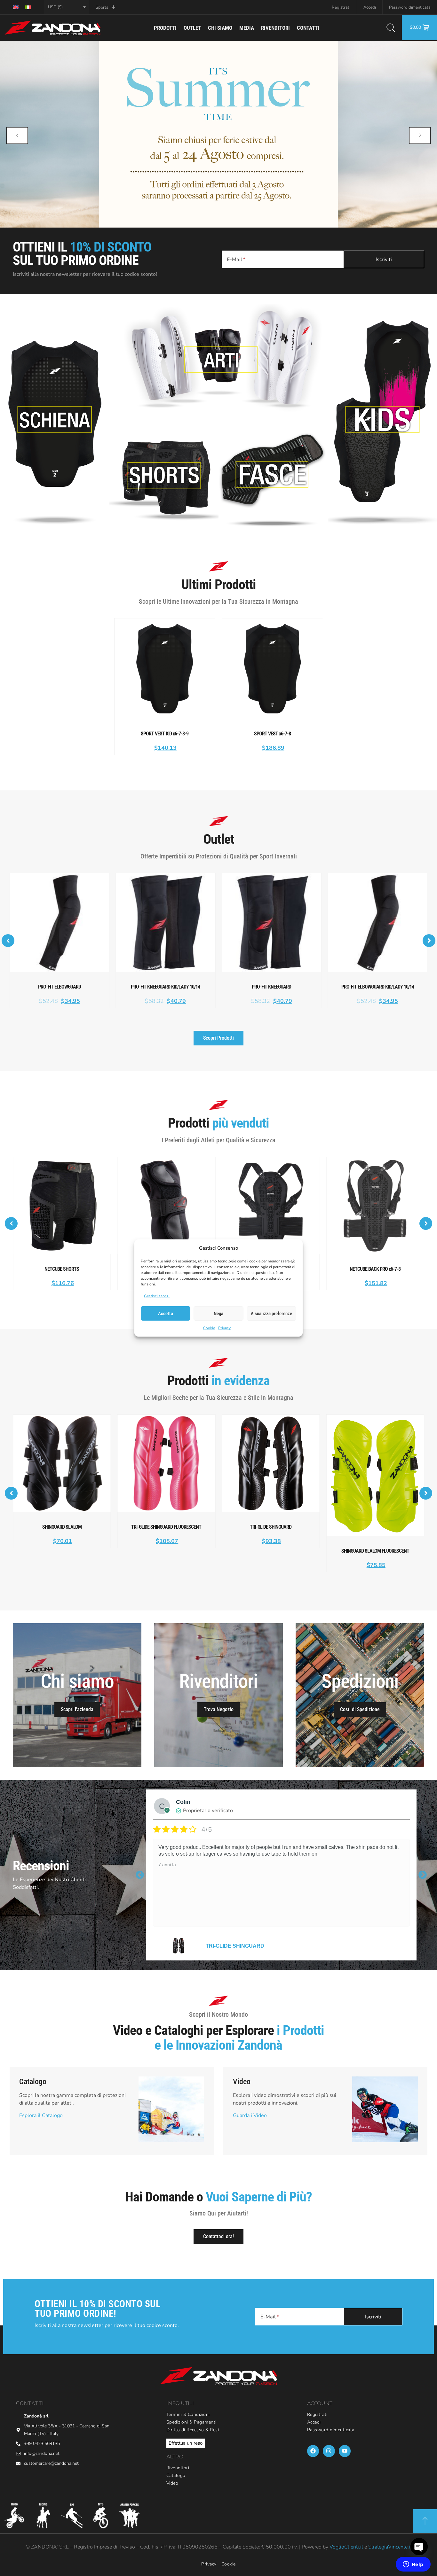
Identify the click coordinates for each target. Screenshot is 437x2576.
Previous (140, 1875)
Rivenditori (275, 28)
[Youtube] (345, 2451)
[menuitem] (16, 7)
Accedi (370, 7)
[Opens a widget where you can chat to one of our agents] (413, 2565)
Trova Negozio (219, 1709)
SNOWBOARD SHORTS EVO (241, 1946)
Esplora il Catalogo (41, 2115)
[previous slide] (17, 136)
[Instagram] (329, 2451)
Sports (102, 7)
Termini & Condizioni (188, 2415)
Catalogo (176, 2476)
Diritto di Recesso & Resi (193, 2430)
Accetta (166, 1314)
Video (172, 2483)
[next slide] (420, 136)
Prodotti (165, 28)
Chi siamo (220, 28)
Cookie (209, 1328)
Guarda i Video (250, 2115)
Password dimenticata (410, 7)
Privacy (224, 1328)
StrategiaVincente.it (390, 2547)
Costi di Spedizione (360, 1709)
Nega (219, 1314)
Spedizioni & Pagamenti (191, 2422)
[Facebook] (313, 2451)
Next (423, 1875)
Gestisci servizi (157, 1296)
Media (247, 28)
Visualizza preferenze (271, 1314)
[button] (8, 941)
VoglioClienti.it (346, 2547)
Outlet (192, 28)
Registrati (341, 7)
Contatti (308, 28)
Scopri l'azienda (77, 1709)
